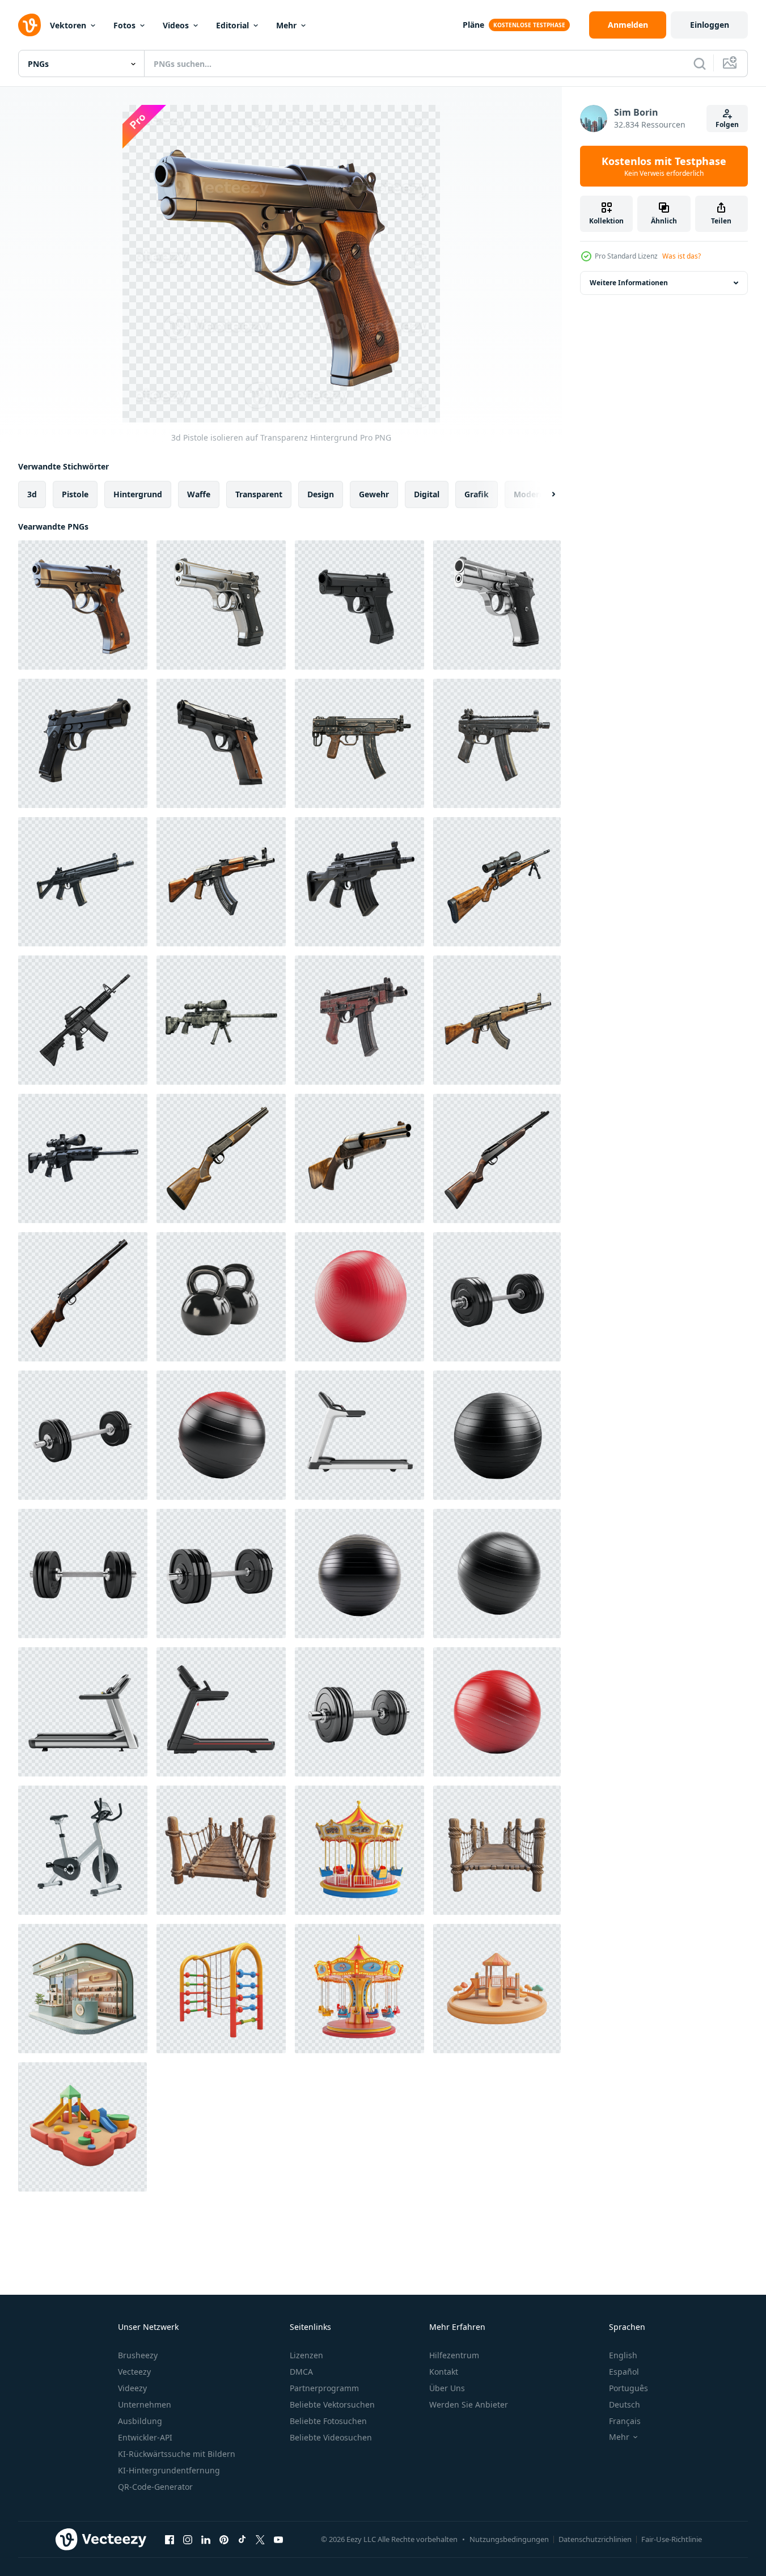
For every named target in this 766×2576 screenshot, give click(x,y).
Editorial (232, 25)
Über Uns (447, 2388)
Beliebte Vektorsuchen (332, 2404)
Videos (176, 25)
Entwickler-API (145, 2437)
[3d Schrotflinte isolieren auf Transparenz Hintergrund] (221, 1158)
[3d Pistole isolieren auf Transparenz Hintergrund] (83, 605)
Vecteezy (134, 2372)
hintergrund (138, 494)
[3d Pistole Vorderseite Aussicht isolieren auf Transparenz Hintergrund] (221, 605)
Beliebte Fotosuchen (328, 2421)
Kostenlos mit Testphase (664, 166)
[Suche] (700, 64)
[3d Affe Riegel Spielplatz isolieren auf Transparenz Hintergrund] (221, 1989)
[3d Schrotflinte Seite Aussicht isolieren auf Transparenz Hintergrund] (359, 1158)
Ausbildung (140, 2421)
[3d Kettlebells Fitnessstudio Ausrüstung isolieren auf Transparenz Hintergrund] (221, 1297)
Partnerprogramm (324, 2388)
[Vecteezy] (29, 25)
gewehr (374, 494)
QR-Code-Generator (155, 2487)
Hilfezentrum (454, 2355)
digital (427, 494)
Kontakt (444, 2372)
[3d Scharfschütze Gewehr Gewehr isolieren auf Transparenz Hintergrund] (497, 882)
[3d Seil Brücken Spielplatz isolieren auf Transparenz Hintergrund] (221, 1850)
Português (629, 2388)
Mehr (286, 25)
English (623, 2355)
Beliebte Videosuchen (331, 2437)
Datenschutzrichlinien (595, 2539)
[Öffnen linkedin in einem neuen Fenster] (206, 2539)
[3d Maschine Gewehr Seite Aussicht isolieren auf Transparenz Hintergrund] (359, 743)
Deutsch (625, 2404)
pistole (75, 494)
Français (625, 2421)
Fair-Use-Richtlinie (672, 2539)
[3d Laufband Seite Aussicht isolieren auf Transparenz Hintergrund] (359, 1435)
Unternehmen (145, 2404)
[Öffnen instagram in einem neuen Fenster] (188, 2539)
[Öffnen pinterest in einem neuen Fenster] (224, 2539)
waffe (199, 494)
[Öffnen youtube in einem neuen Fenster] (278, 2539)
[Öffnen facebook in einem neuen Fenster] (170, 2539)
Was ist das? (682, 256)
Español (624, 2372)
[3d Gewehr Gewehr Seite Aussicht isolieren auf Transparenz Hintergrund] (83, 882)
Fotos (124, 25)
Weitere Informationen (629, 283)
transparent (259, 494)
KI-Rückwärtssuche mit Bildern (177, 2454)
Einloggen (710, 25)
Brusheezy (138, 2355)
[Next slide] (544, 494)
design (321, 494)
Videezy (132, 2388)
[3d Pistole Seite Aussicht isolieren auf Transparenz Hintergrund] (359, 605)
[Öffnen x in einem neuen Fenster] (260, 2539)
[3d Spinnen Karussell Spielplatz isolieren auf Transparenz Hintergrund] (359, 1850)
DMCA (301, 2372)
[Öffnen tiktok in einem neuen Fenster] (242, 2539)
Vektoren (68, 25)
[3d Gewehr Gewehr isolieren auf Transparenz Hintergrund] (221, 882)
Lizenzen (306, 2355)
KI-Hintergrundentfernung (169, 2470)
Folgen (727, 124)
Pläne (473, 25)
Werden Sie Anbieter (469, 2404)
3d (32, 494)
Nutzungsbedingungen (509, 2539)
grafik (477, 494)
